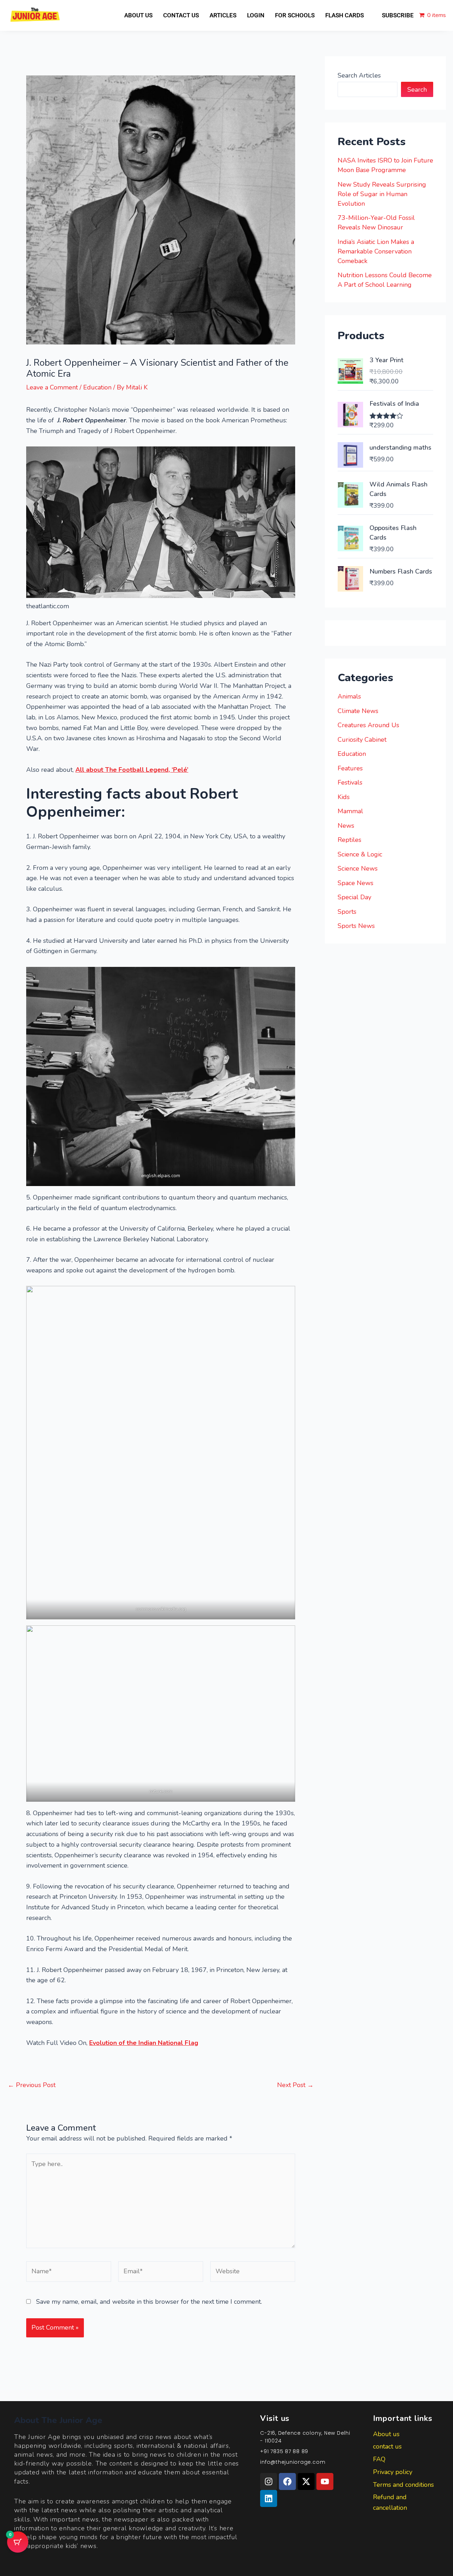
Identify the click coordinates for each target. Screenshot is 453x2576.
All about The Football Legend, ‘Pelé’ (132, 770)
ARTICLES (223, 15)
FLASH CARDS (345, 15)
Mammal (350, 811)
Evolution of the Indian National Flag (144, 2043)
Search (417, 90)
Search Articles (359, 75)
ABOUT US (138, 15)
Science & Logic (360, 854)
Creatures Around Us (368, 725)
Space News (355, 883)
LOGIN (256, 15)
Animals (349, 696)
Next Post (295, 2085)
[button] (348, 15)
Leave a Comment (52, 387)
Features (350, 768)
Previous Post (32, 2085)
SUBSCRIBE (398, 15)
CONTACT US (181, 15)
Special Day (354, 897)
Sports (347, 912)
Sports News (356, 926)
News (346, 826)
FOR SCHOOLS (295, 15)
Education (97, 387)
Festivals (350, 782)
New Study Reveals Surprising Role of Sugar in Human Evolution (382, 194)
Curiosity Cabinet (362, 740)
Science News (358, 868)
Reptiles (349, 840)
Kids (344, 797)
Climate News (358, 711)
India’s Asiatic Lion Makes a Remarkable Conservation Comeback (376, 251)
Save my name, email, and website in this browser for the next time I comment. (149, 2302)
